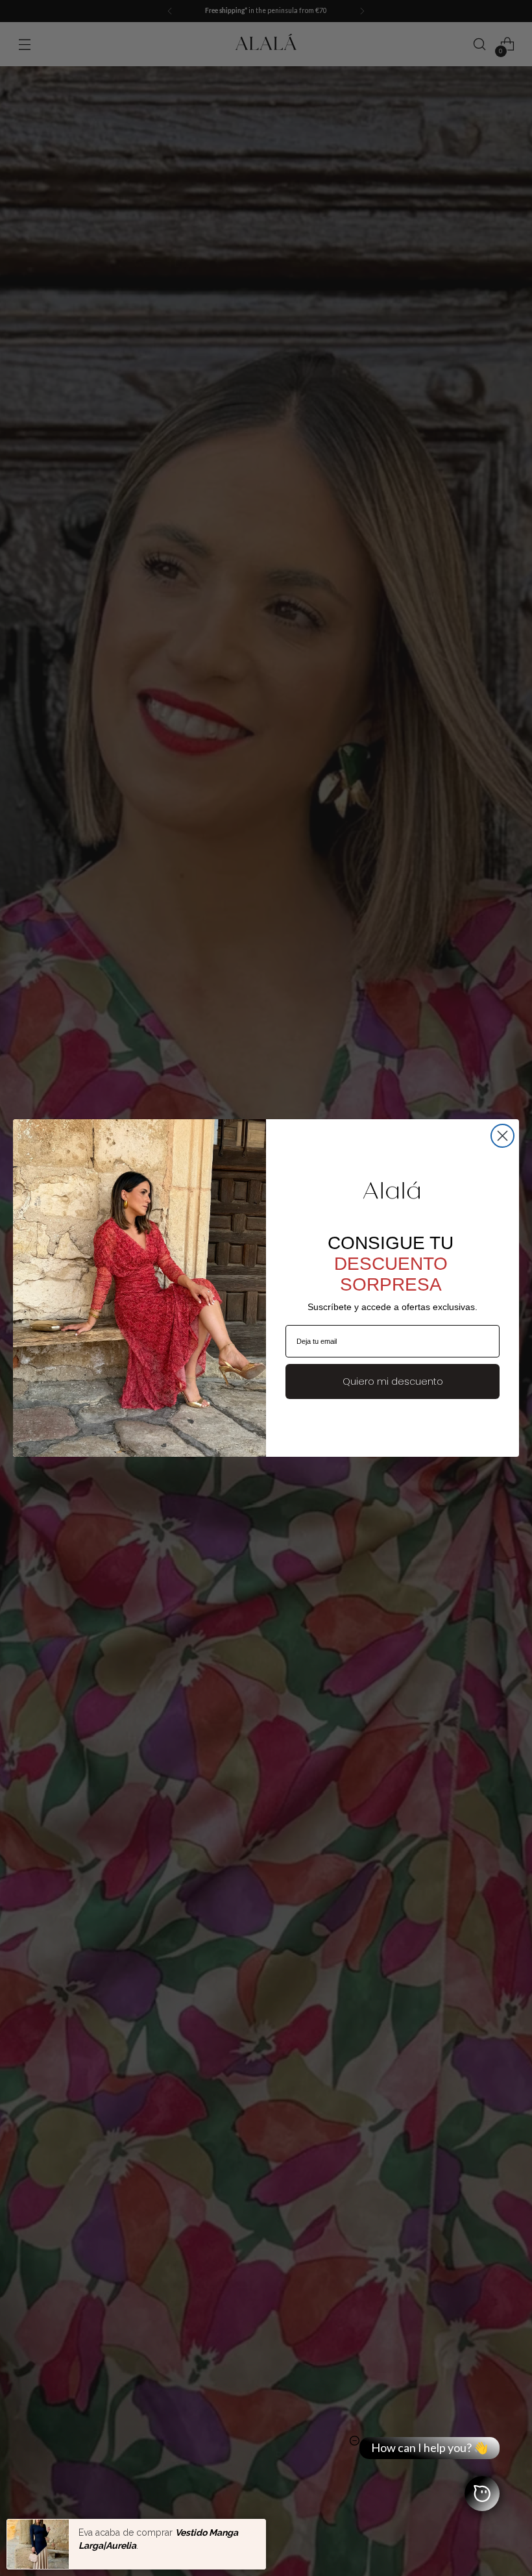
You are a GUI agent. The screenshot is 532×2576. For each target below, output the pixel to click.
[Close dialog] (502, 1136)
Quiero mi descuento (393, 1381)
